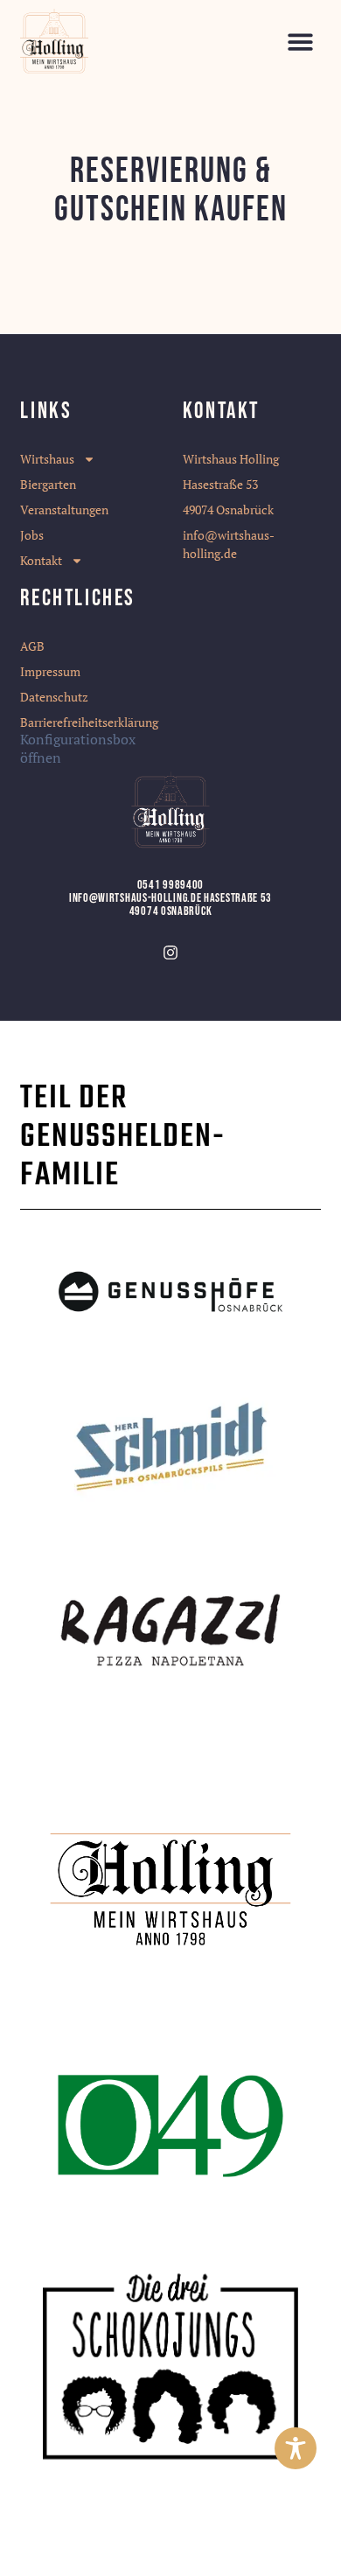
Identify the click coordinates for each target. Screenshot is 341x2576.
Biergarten (48, 484)
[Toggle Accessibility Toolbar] (296, 2448)
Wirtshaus (47, 459)
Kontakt (41, 560)
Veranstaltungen (64, 510)
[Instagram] (170, 953)
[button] (300, 42)
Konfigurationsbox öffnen (78, 748)
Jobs (32, 535)
